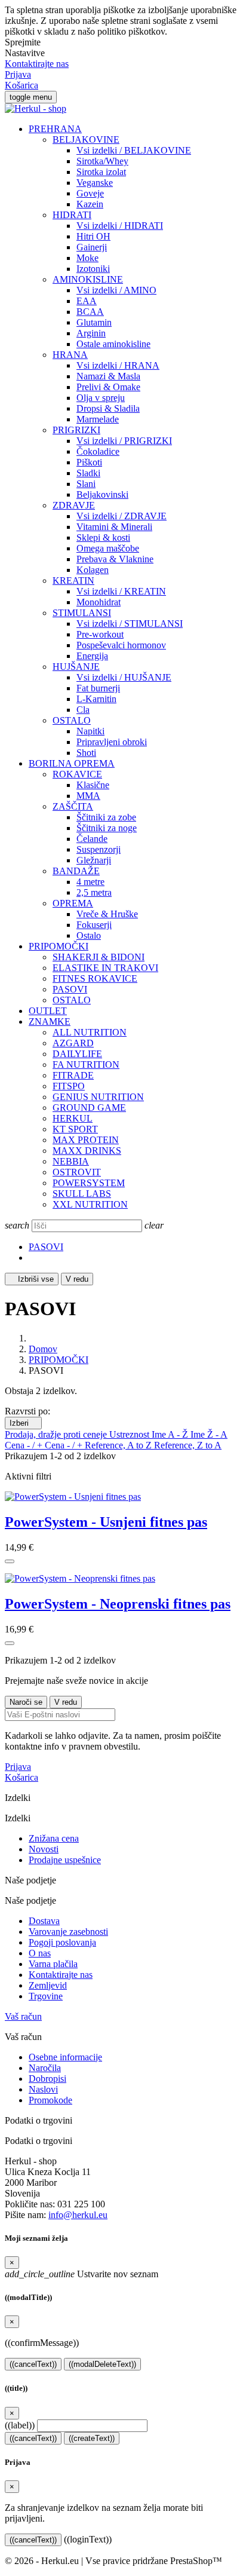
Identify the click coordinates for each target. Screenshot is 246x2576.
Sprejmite (23, 42)
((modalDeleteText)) (102, 2364)
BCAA (90, 312)
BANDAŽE (76, 871)
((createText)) (92, 2438)
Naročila (45, 2068)
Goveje (90, 193)
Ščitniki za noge (107, 828)
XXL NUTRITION (90, 1204)
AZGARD (73, 1043)
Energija (92, 656)
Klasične (93, 785)
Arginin (91, 333)
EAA (87, 301)
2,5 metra (94, 892)
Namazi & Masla (108, 376)
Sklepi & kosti (103, 537)
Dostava (44, 1921)
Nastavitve (25, 53)
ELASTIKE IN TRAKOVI (105, 968)
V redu (77, 1279)
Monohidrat (99, 602)
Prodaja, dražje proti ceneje (57, 1434)
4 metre (90, 882)
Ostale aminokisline (113, 344)
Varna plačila (53, 1964)
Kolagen (93, 570)
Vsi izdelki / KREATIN (121, 591)
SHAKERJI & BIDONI (99, 957)
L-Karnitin (96, 699)
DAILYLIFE (77, 1054)
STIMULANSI (82, 613)
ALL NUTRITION (90, 1032)
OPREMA (73, 903)
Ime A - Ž (171, 1434)
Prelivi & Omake (108, 387)
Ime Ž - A (209, 1434)
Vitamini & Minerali (114, 527)
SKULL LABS (82, 1194)
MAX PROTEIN (86, 1140)
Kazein (90, 204)
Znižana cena (54, 1838)
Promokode (50, 2100)
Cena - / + (25, 1445)
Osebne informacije (65, 2057)
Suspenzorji (99, 849)
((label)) (20, 2425)
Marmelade (98, 419)
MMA (88, 796)
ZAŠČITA (73, 806)
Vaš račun (23, 2016)
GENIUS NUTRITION (98, 1097)
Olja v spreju (101, 398)
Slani (86, 484)
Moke (87, 258)
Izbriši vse (32, 1279)
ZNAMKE (50, 1021)
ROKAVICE (77, 774)
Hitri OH (93, 236)
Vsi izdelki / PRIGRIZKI (124, 441)
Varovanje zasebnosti (68, 1932)
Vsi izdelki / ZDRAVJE (122, 516)
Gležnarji (94, 860)
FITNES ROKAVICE (95, 978)
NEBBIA (71, 1161)
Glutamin (94, 322)
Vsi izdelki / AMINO (116, 290)
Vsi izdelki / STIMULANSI (130, 624)
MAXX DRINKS (87, 1151)
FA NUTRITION (86, 1065)
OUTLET (48, 1011)
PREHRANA (55, 129)
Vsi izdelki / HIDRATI (120, 226)
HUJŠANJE (76, 667)
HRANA (70, 355)
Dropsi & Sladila (108, 408)
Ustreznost (130, 1434)
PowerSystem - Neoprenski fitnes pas (118, 1604)
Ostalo (89, 935)
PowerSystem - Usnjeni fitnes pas (106, 1522)
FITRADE (73, 1075)
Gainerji (92, 247)
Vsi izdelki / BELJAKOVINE (134, 150)
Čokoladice (98, 451)
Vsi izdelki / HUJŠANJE (124, 677)
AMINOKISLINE (88, 279)
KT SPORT (75, 1129)
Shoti (86, 753)
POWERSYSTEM (89, 1183)
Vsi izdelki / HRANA (118, 365)
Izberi (23, 1423)
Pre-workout (100, 634)
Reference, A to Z (119, 1445)
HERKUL (73, 1118)
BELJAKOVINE (86, 140)
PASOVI (70, 989)
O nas (40, 1953)
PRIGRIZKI (76, 430)
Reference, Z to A (188, 1445)
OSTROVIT (77, 1172)
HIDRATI (72, 215)
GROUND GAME (89, 1108)
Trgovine (46, 1996)
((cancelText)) (33, 2364)
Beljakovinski (102, 494)
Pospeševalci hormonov (121, 645)
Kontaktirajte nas (37, 64)
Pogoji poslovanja (62, 1942)
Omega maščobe (108, 548)
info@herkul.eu (78, 2215)
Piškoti (89, 462)
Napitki (90, 731)
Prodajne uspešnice (65, 1860)
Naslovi (43, 2089)
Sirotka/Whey (102, 161)
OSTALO (72, 720)
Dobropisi (47, 2079)
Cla (83, 710)
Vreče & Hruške (107, 914)
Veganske (95, 183)
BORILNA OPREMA (72, 763)
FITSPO (69, 1086)
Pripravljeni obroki (112, 742)
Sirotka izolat (101, 172)
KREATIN (73, 581)
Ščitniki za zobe (106, 817)
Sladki (88, 473)
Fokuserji (94, 925)
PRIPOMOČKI (59, 946)
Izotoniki (93, 269)
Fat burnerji (98, 688)
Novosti (44, 1849)
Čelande (92, 839)
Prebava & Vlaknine (115, 559)
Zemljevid (48, 1985)
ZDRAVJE (74, 505)
